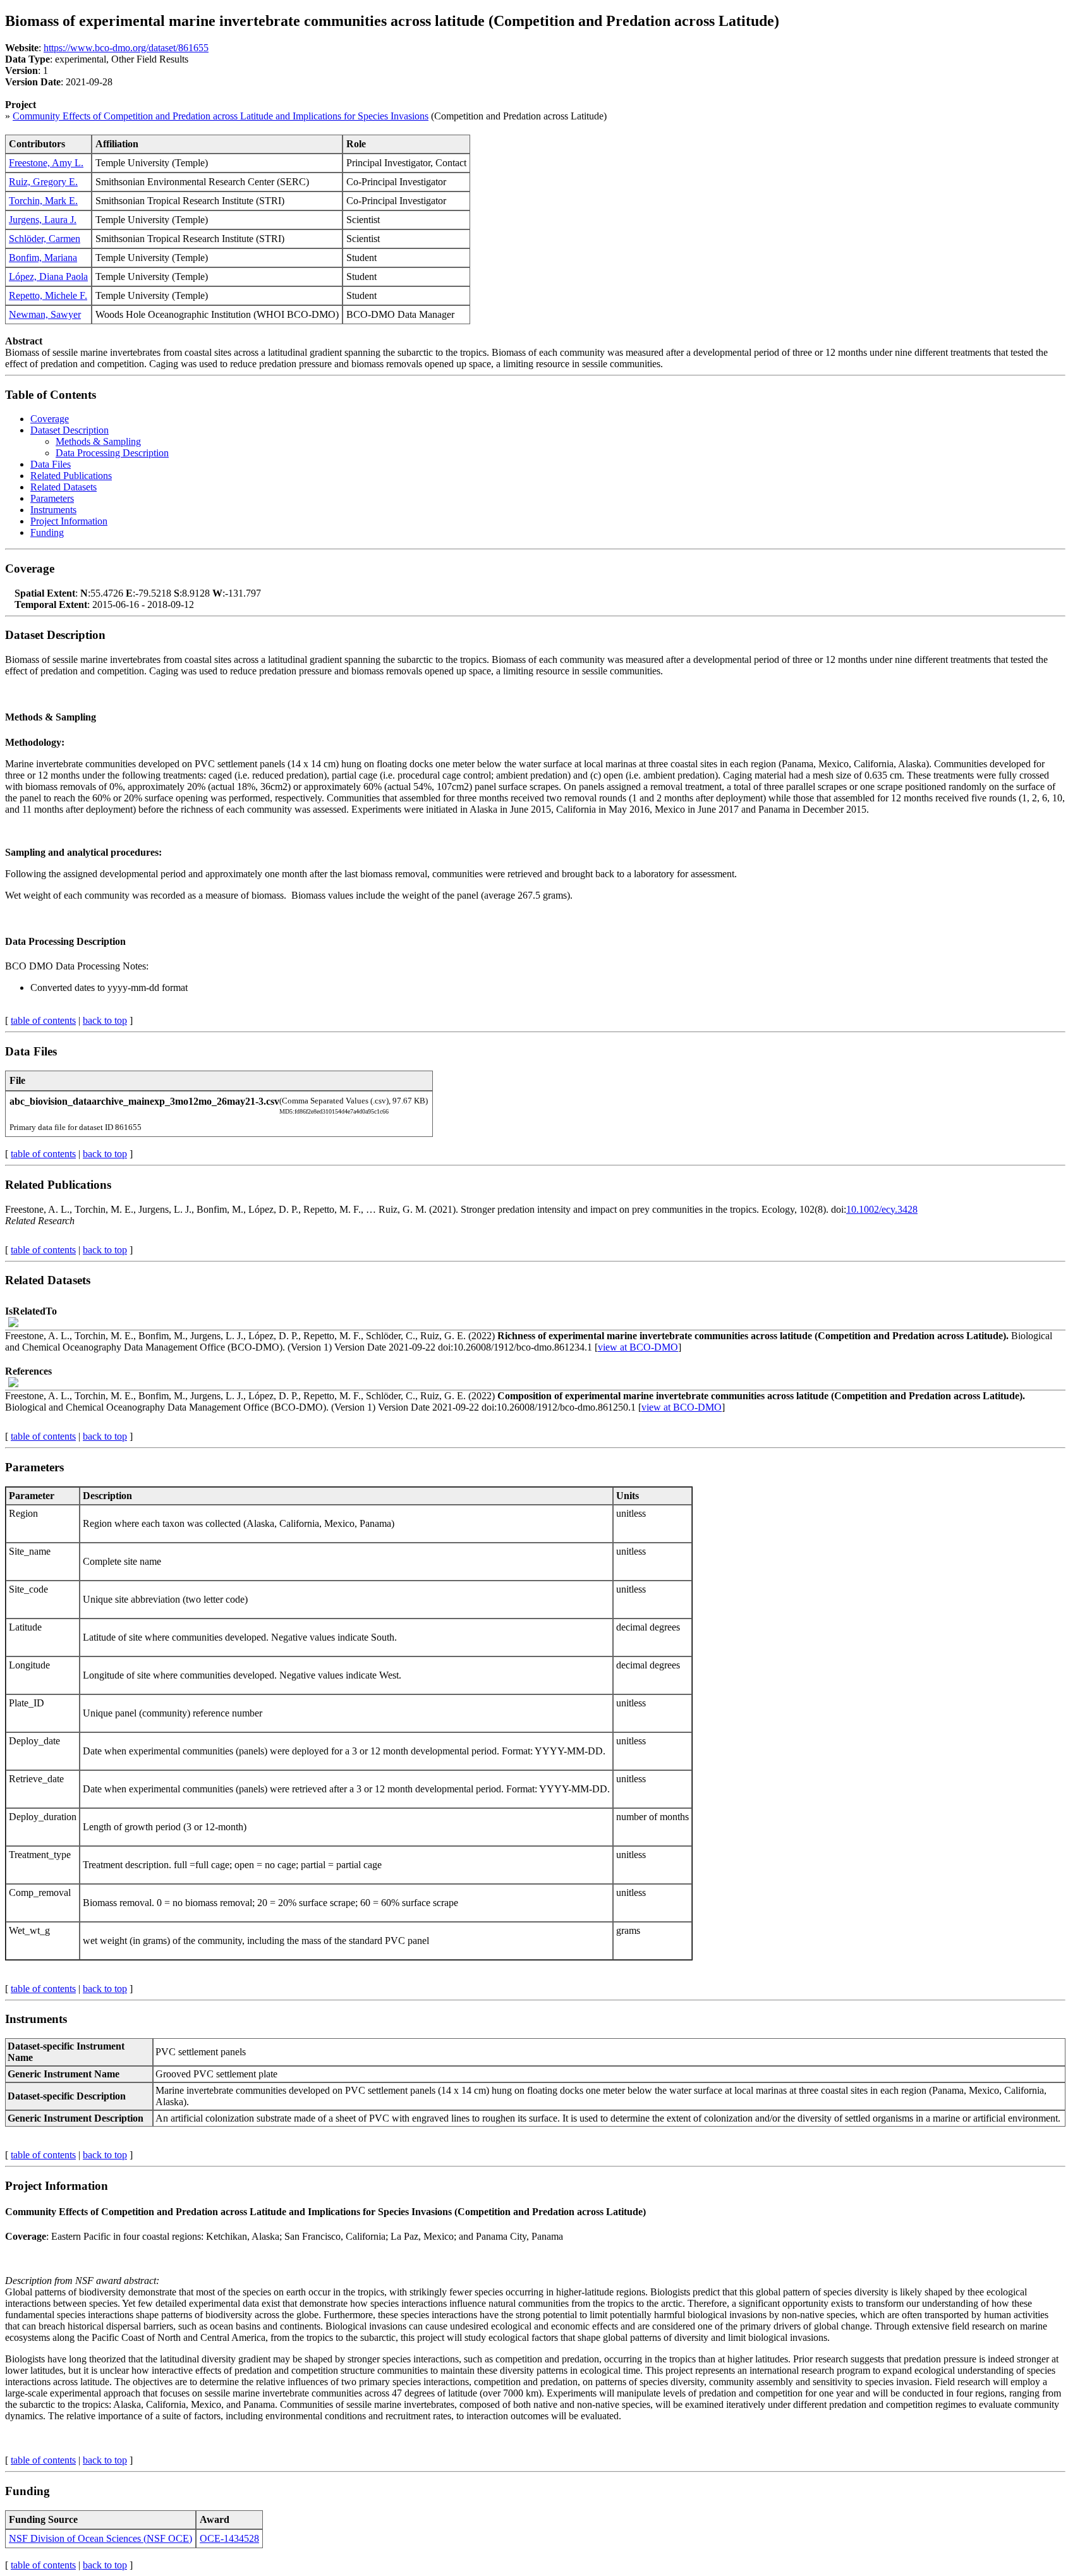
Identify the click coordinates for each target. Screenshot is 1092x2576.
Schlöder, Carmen (45, 239)
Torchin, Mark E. (43, 201)
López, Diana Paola (48, 276)
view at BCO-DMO (638, 1347)
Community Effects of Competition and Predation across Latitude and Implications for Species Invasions (221, 116)
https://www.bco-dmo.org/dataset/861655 (126, 48)
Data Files (51, 464)
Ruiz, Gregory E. (43, 182)
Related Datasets (64, 487)
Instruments (53, 510)
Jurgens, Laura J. (43, 220)
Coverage (50, 419)
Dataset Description (70, 430)
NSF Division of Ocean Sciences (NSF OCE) (100, 2538)
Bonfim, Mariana (43, 258)
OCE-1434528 (229, 2538)
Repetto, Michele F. (48, 295)
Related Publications (71, 476)
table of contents (43, 1020)
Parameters (52, 498)
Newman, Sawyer (45, 314)
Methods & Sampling (98, 441)
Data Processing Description (112, 453)
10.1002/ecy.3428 (882, 1209)
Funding (47, 532)
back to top (105, 1020)
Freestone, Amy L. (46, 163)
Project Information (69, 521)
